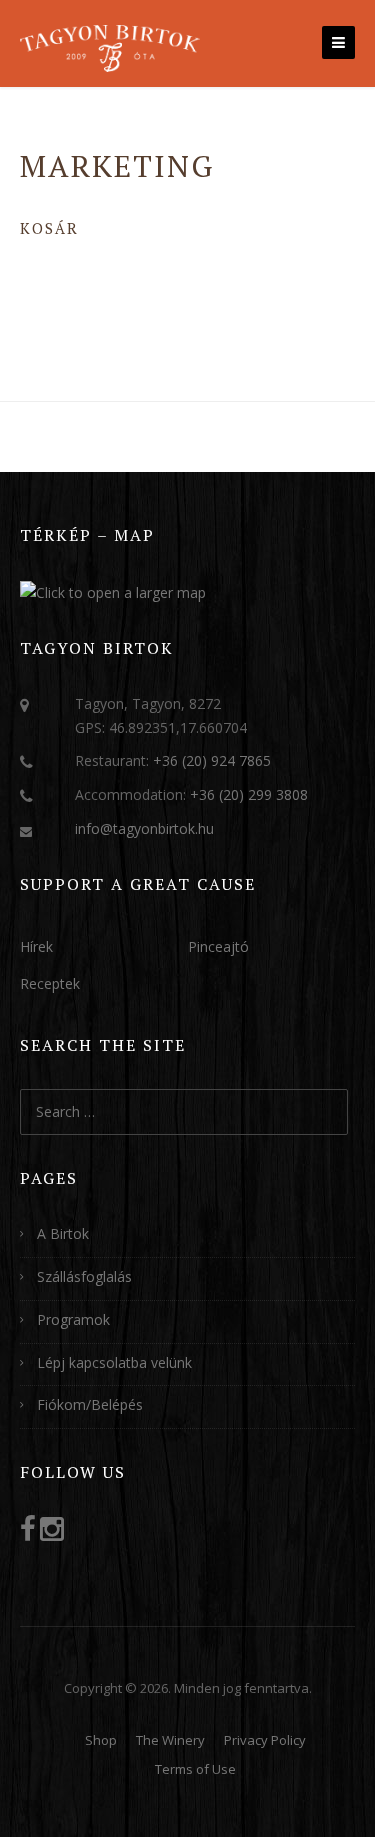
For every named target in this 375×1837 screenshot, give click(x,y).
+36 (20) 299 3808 (249, 794)
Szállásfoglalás (84, 1276)
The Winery (170, 1740)
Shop (101, 1740)
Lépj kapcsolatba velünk (114, 1362)
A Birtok (63, 1233)
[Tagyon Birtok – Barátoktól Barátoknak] (110, 46)
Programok (73, 1319)
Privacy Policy (265, 1740)
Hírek (36, 946)
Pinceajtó (218, 946)
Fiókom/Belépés (90, 1404)
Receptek (50, 983)
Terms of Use (195, 1769)
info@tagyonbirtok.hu (144, 828)
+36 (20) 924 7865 (212, 760)
